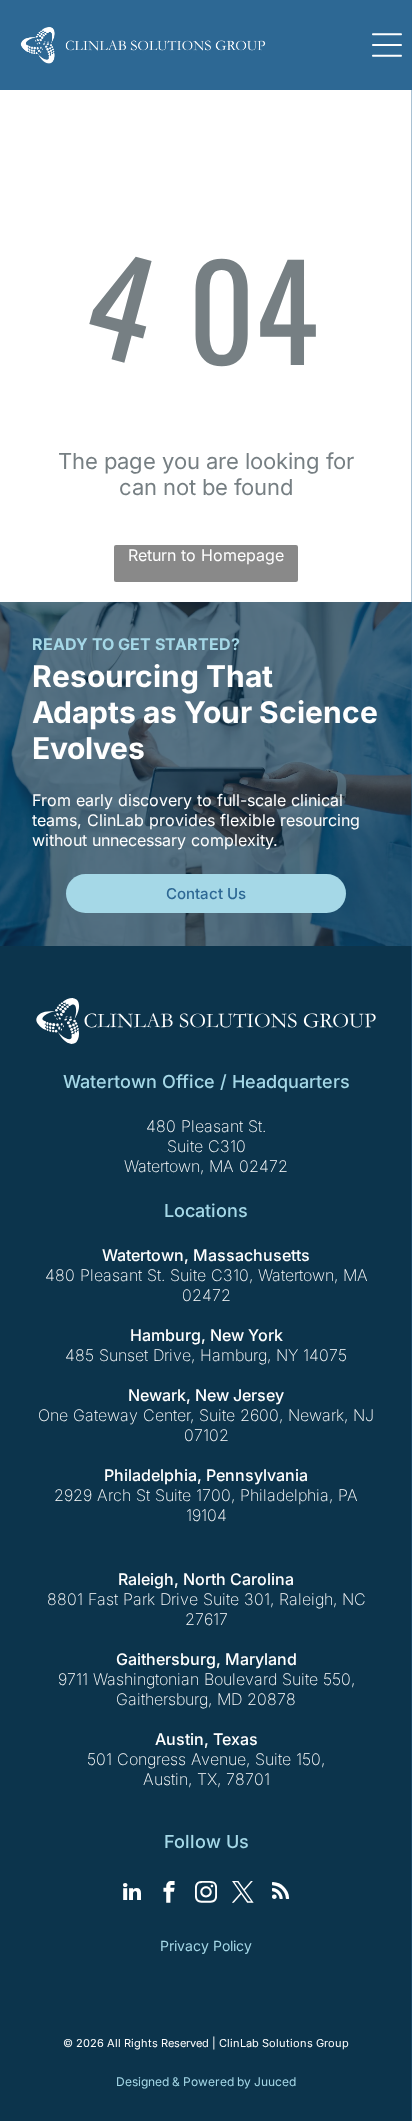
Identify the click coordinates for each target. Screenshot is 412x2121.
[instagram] (206, 1894)
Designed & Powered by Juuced (206, 2081)
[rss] (280, 1894)
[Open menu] (387, 45)
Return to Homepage (206, 555)
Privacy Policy (206, 1945)
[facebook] (169, 1894)
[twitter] (243, 1894)
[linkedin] (132, 1894)
